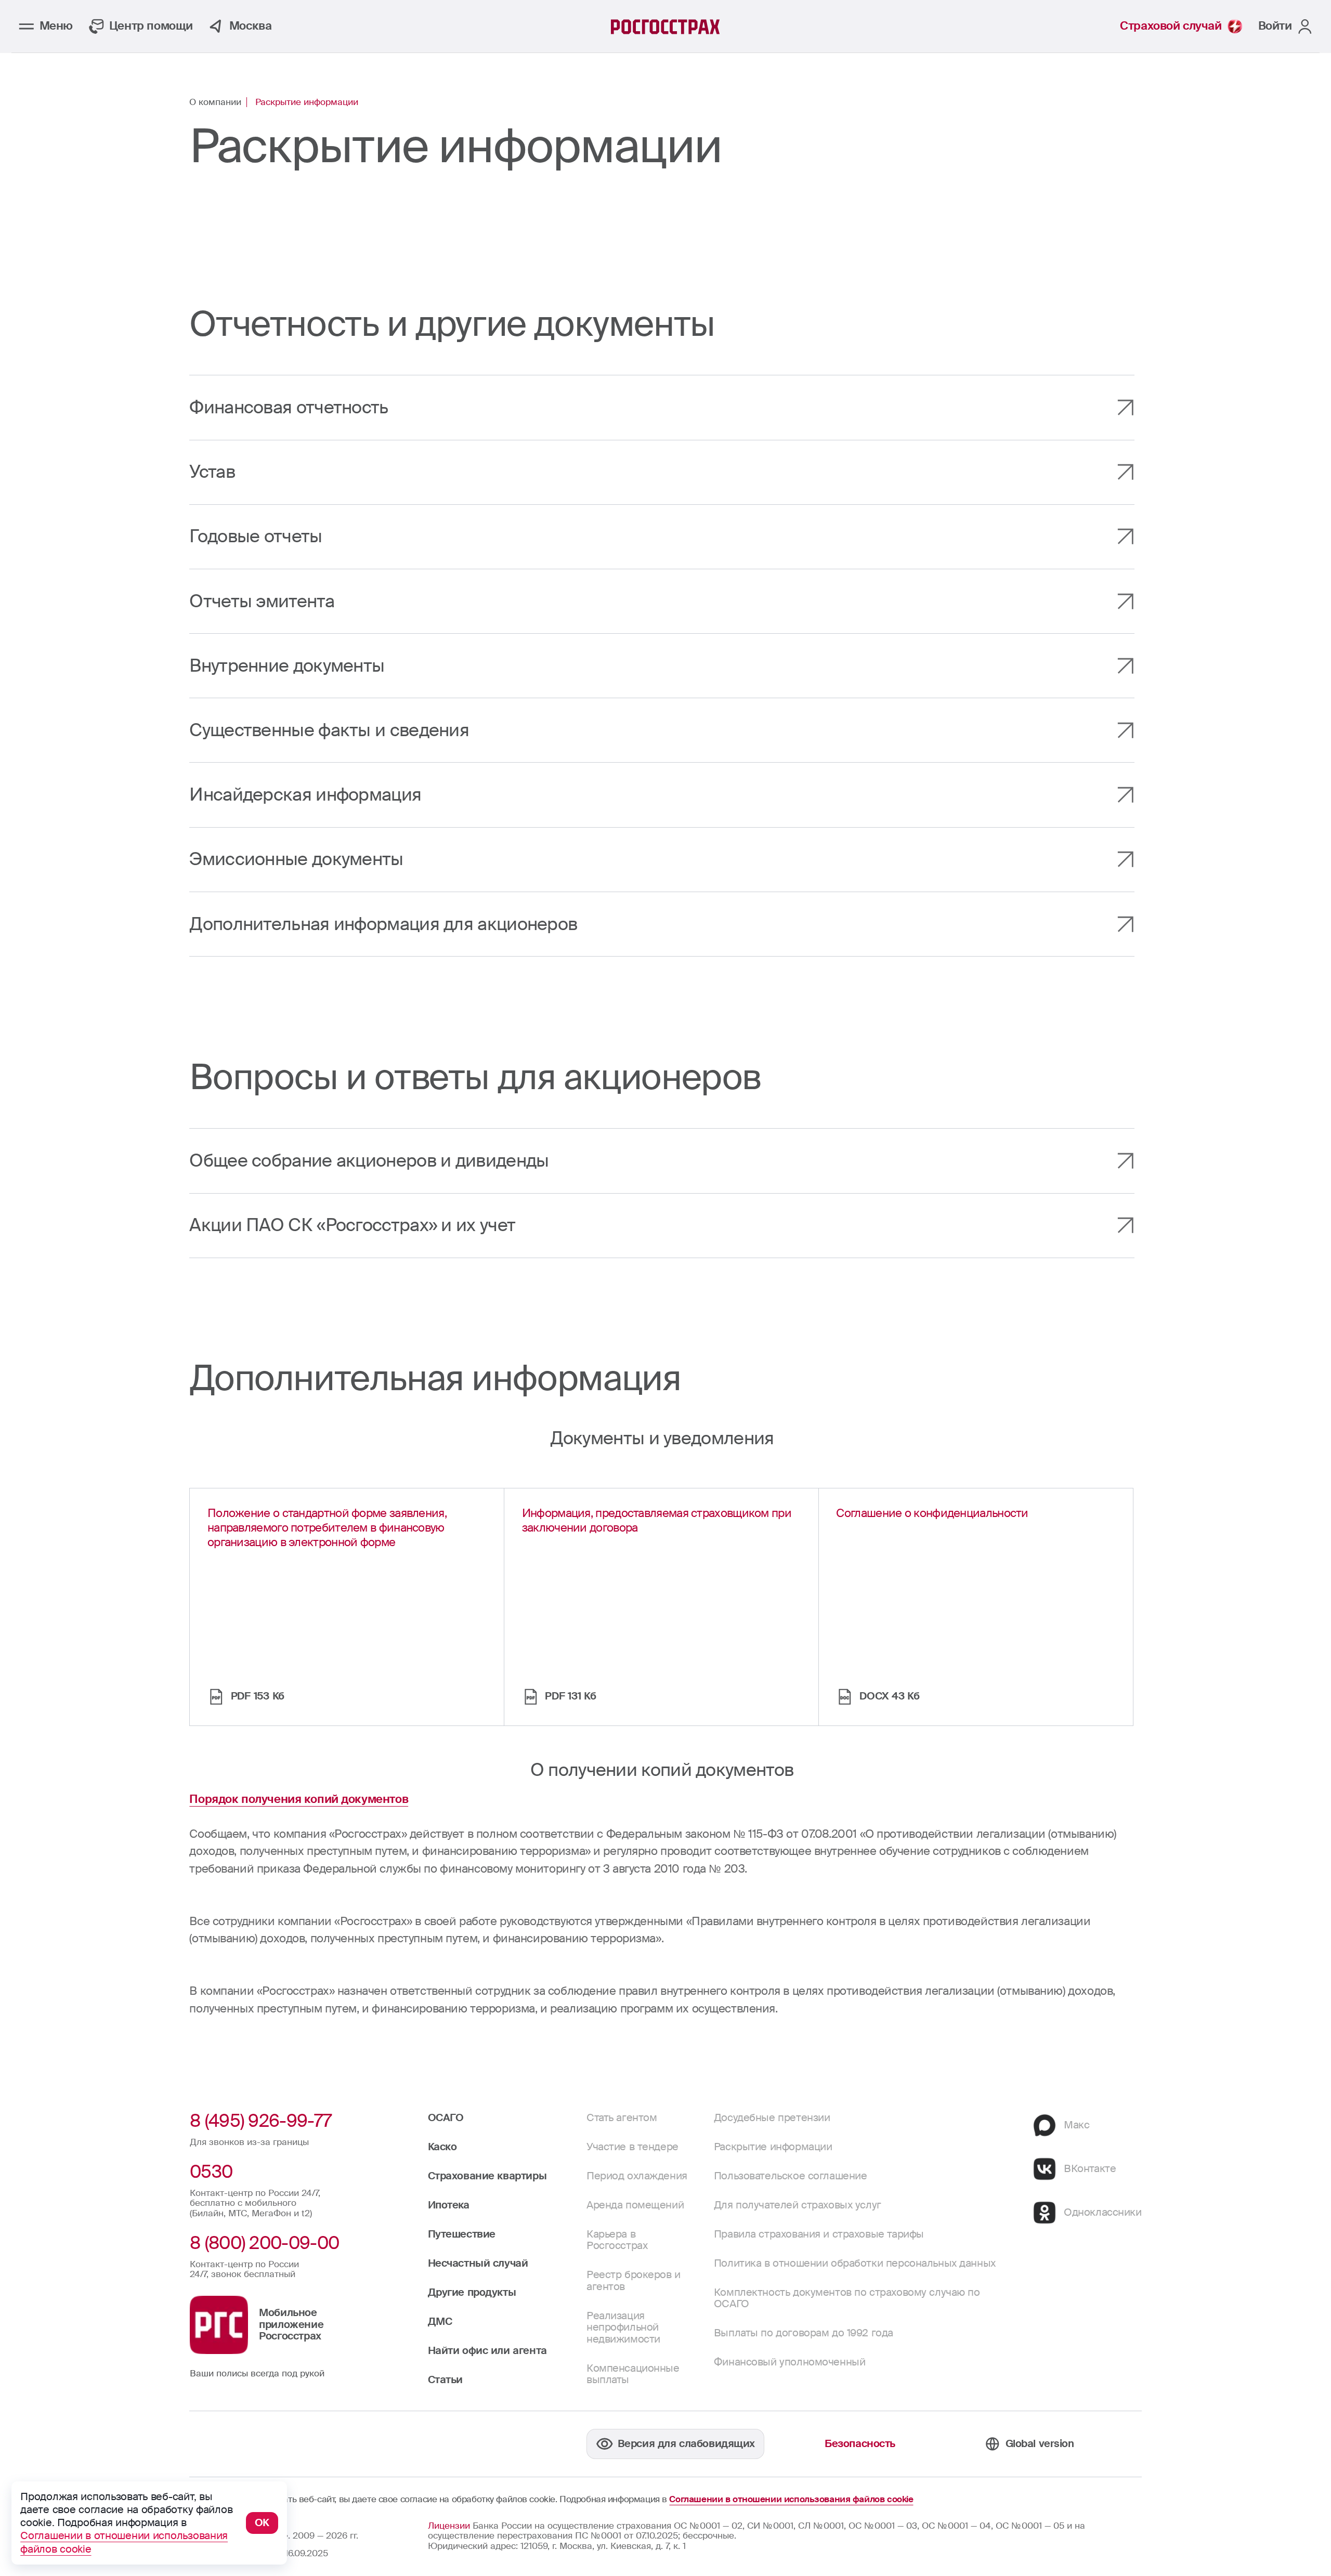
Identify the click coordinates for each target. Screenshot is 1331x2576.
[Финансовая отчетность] (662, 407)
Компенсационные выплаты (633, 2374)
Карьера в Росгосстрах (617, 2240)
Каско (442, 2147)
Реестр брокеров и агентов (634, 2280)
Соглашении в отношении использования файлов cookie (791, 2500)
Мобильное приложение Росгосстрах (291, 2324)
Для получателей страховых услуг (798, 2205)
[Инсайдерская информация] (662, 795)
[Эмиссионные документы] (662, 860)
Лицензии (449, 2526)
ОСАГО (446, 2118)
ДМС (440, 2322)
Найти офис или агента (487, 2351)
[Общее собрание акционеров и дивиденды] (662, 1161)
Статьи (445, 2380)
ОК (262, 2523)
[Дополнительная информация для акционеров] (662, 924)
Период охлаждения (637, 2176)
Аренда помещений (635, 2205)
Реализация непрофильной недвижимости (623, 2327)
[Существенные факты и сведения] (662, 730)
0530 (211, 2172)
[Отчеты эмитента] (662, 601)
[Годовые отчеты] (662, 537)
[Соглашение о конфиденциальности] (976, 1607)
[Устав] (662, 472)
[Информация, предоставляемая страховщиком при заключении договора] (661, 1607)
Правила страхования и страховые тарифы (819, 2234)
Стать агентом (622, 2118)
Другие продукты (472, 2292)
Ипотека (449, 2205)
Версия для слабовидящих (686, 2444)
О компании (215, 102)
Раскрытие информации (773, 2147)
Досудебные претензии (772, 2118)
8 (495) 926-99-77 (260, 2121)
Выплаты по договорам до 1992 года (804, 2333)
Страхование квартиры (487, 2176)
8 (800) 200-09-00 (264, 2243)
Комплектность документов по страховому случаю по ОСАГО (847, 2298)
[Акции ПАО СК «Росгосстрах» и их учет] (662, 1226)
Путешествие (462, 2234)
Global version (1040, 2444)
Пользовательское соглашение (791, 2176)
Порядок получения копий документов (299, 1799)
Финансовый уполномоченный (790, 2362)
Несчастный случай (478, 2263)
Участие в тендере (632, 2147)
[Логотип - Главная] (665, 27)
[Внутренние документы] (662, 666)
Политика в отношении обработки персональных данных (855, 2263)
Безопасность (860, 2444)
